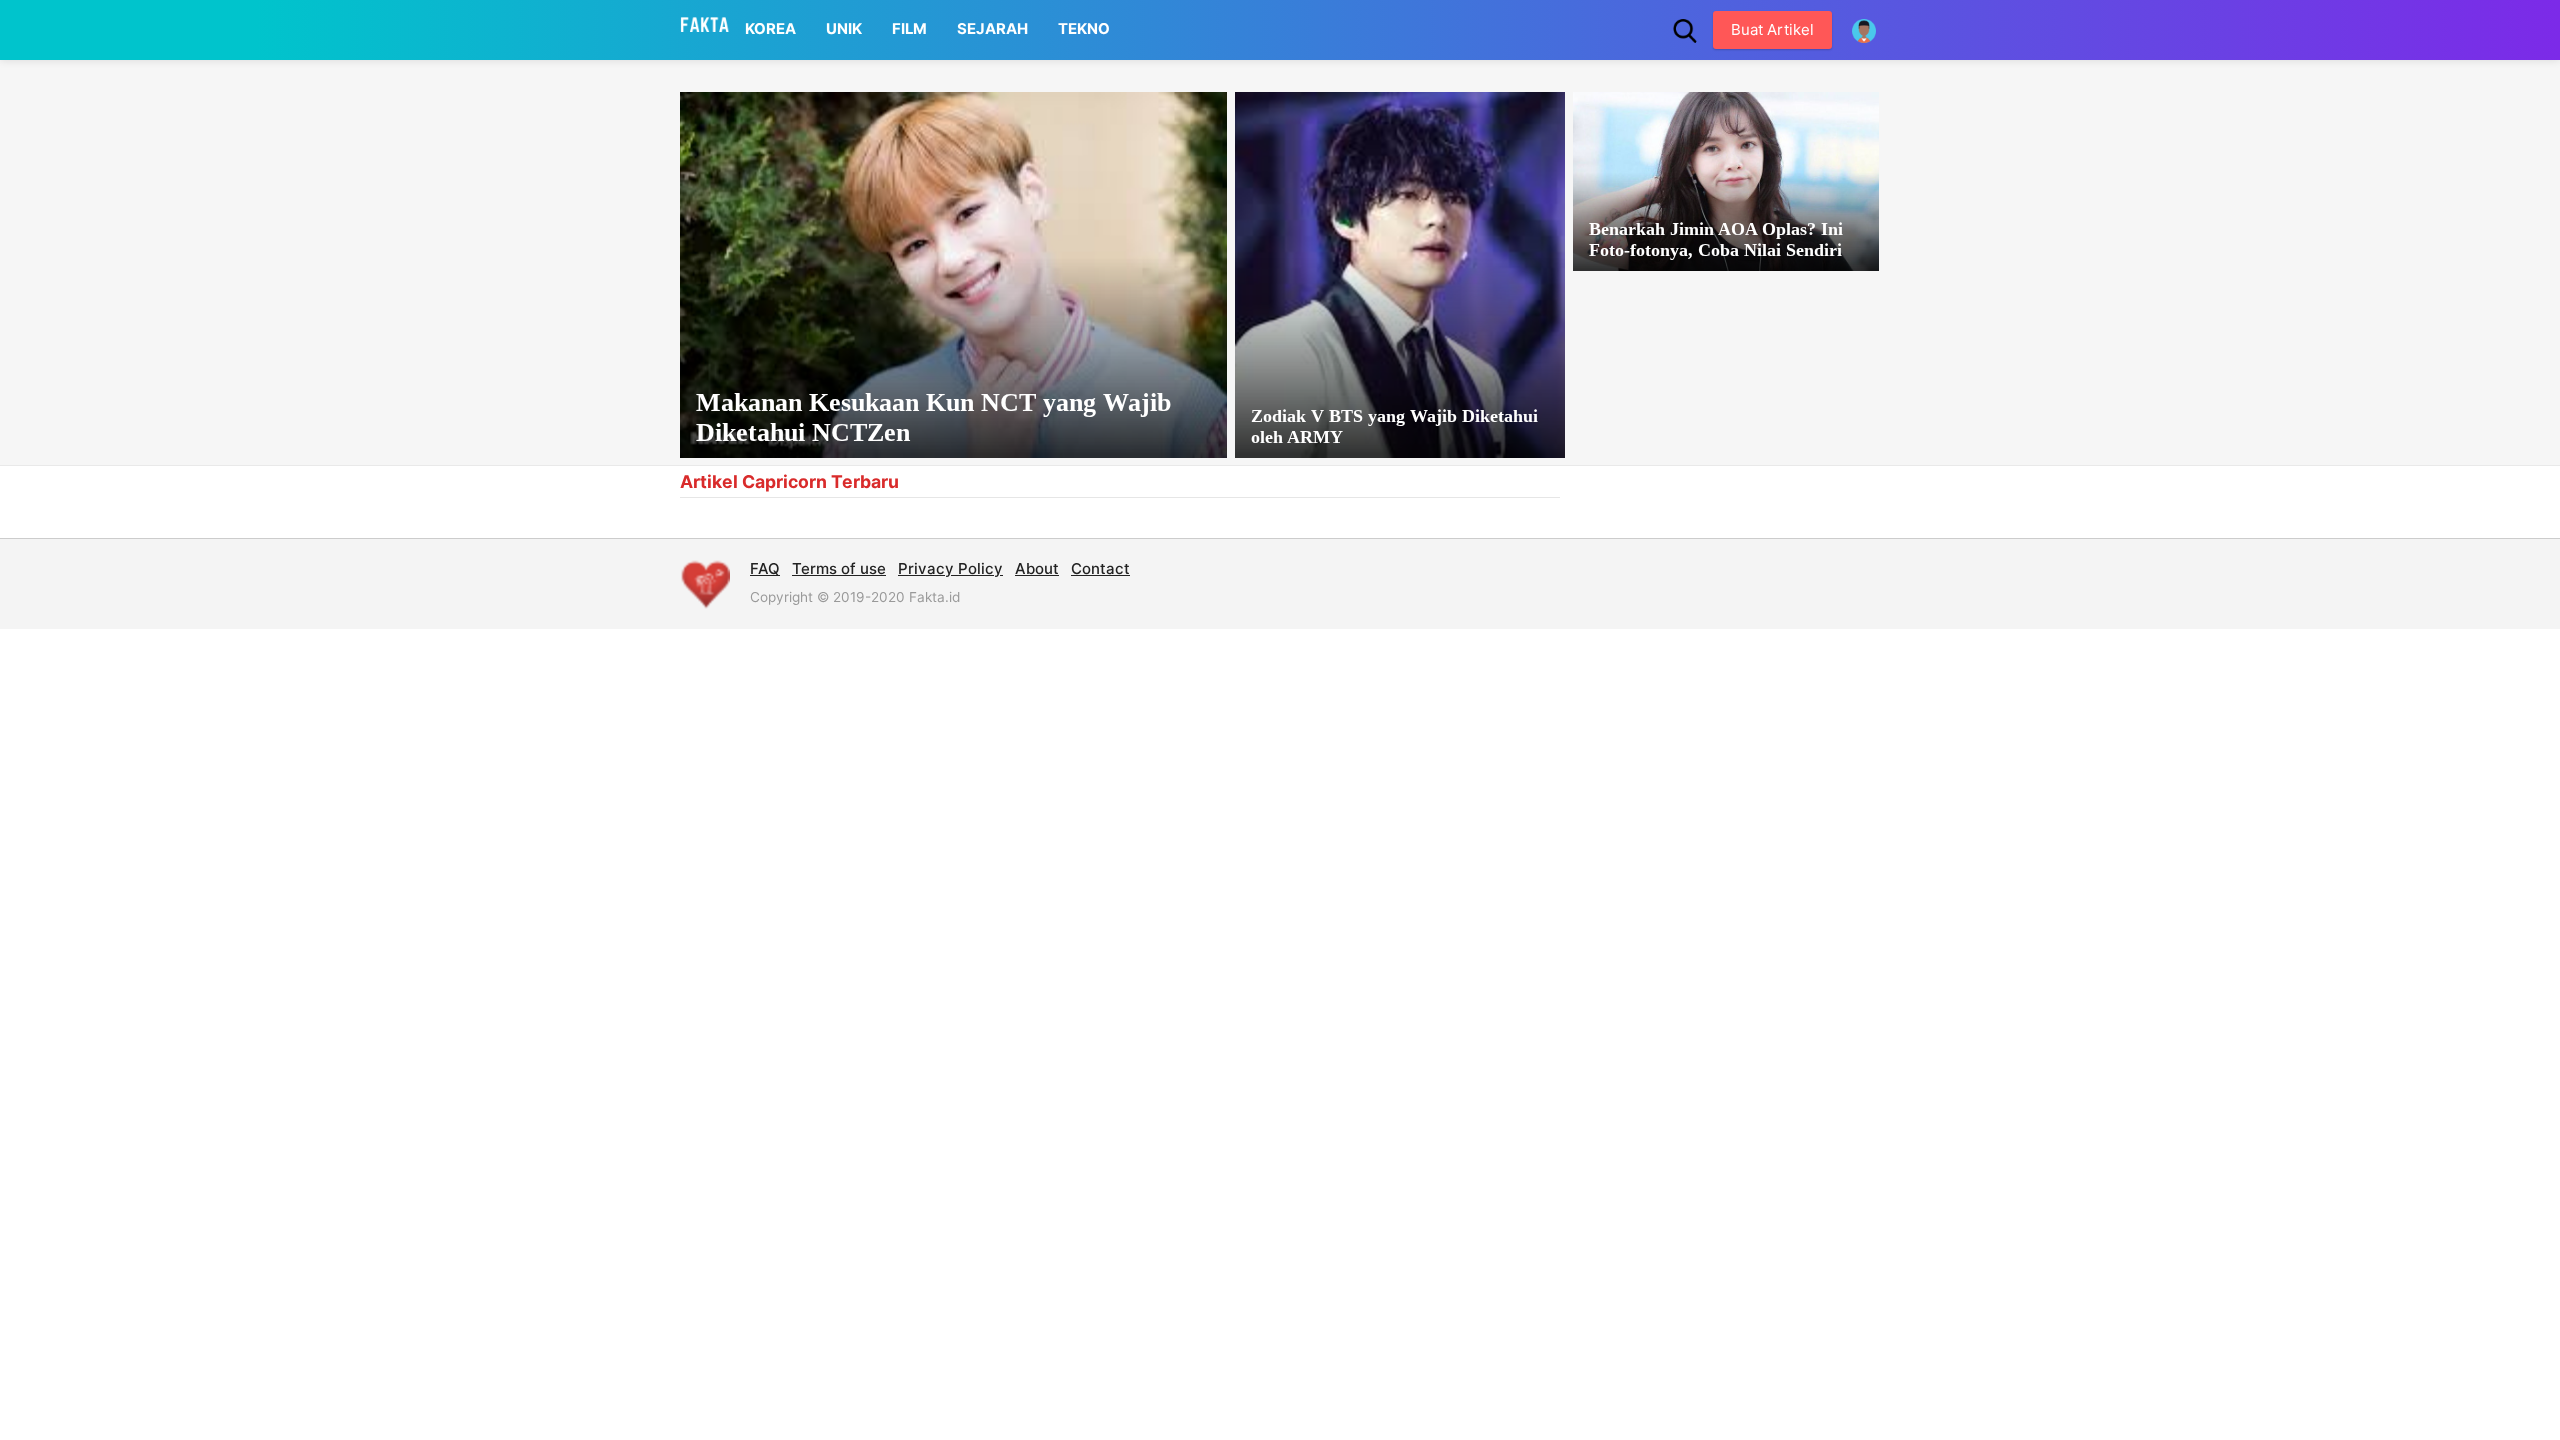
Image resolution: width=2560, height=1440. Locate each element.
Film (909, 29)
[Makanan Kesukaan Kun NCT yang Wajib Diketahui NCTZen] (953, 275)
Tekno (1084, 29)
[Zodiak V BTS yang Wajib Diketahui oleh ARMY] (1400, 275)
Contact (1100, 568)
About (1037, 568)
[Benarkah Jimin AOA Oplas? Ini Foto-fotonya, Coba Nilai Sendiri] (1726, 181)
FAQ (765, 568)
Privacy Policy (950, 568)
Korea (770, 29)
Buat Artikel (1772, 29)
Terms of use (839, 568)
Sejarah (992, 29)
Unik (844, 29)
